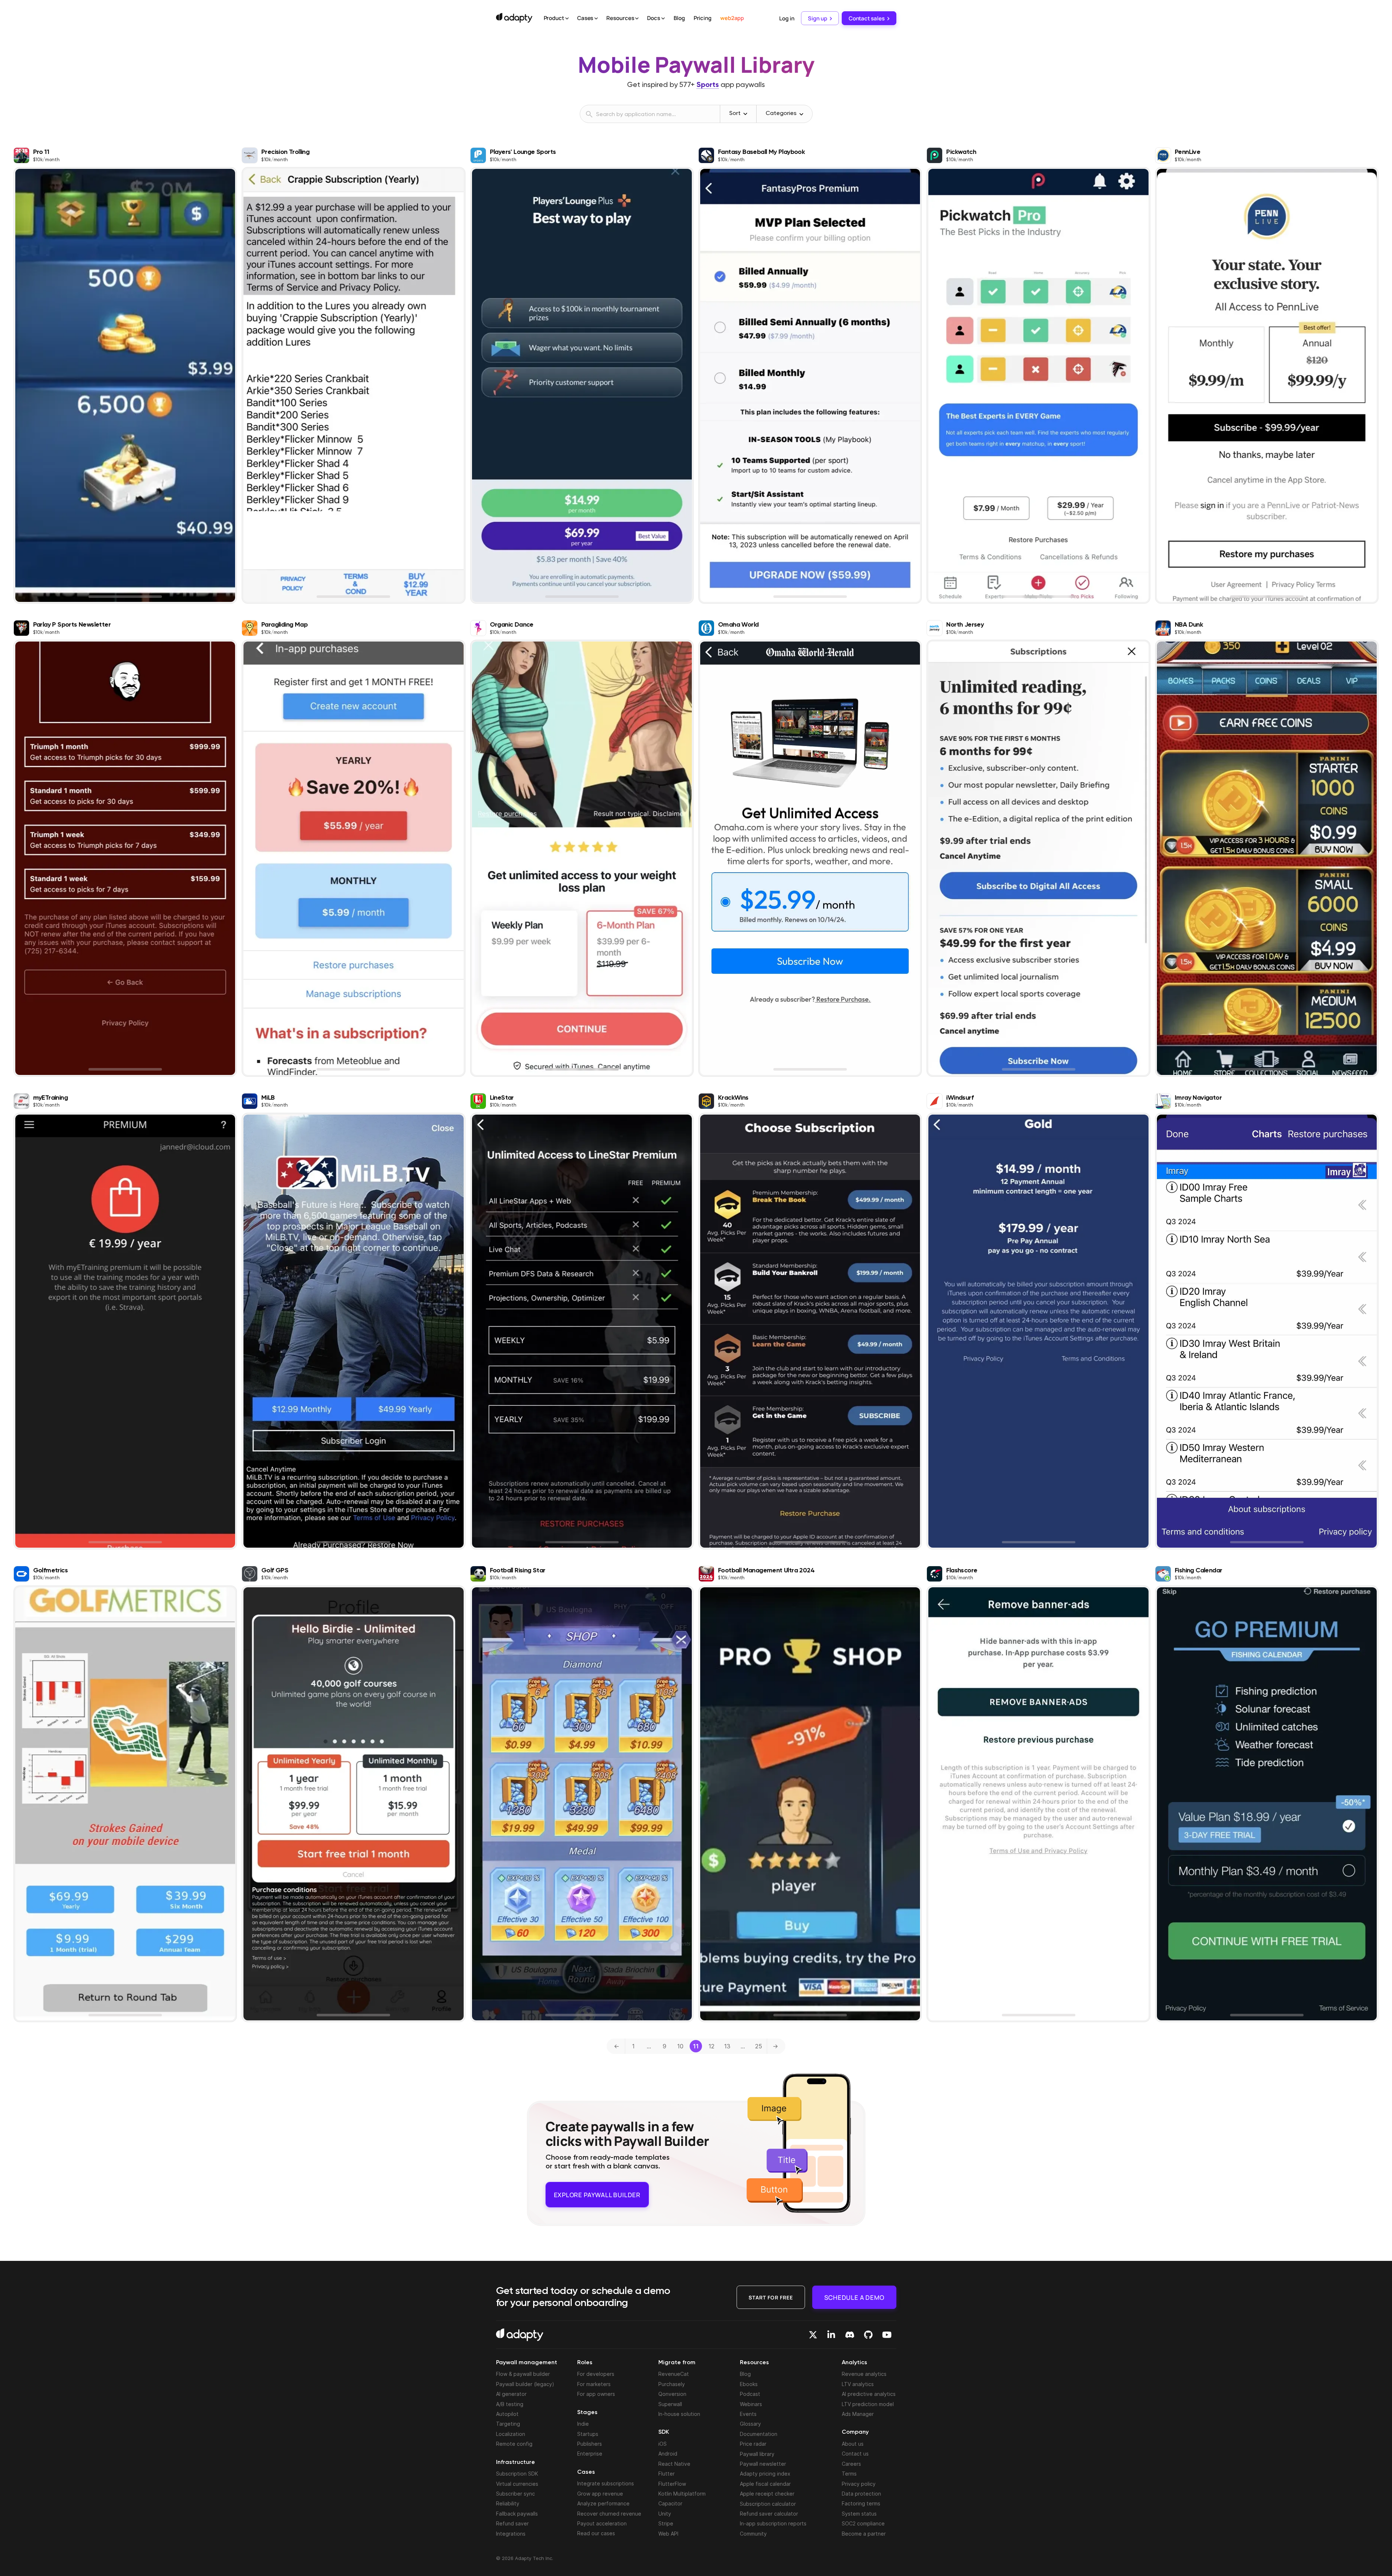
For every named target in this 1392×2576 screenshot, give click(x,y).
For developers (596, 2374)
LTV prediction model (868, 2404)
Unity (665, 2514)
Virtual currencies (517, 2484)
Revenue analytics (864, 2374)
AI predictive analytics (869, 2394)
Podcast (750, 2394)
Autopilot (507, 2414)
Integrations (511, 2534)
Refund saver (512, 2523)
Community (753, 2534)
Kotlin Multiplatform (682, 2494)
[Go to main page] (514, 18)
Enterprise (590, 2454)
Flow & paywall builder (523, 2374)
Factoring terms (861, 2503)
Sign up (817, 18)
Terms (849, 2474)
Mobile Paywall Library (696, 64)
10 (680, 2046)
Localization (511, 2434)
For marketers (594, 2384)
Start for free (771, 2297)
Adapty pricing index (765, 2474)
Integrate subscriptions (606, 2483)
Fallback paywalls (517, 2514)
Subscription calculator (768, 2504)
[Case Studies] (596, 19)
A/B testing (510, 2404)
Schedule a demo (854, 2297)
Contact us (855, 2454)
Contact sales (867, 18)
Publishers (590, 2444)
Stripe (666, 2523)
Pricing (703, 18)
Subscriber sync (515, 2494)
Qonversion (672, 2394)
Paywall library (757, 2454)
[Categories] (801, 114)
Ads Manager (858, 2414)
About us (853, 2444)
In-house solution (679, 2414)
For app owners (596, 2394)
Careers (851, 2464)
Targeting (508, 2424)
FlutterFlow (672, 2484)
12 (711, 2046)
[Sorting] (745, 114)
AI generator (511, 2394)
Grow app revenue (600, 2494)
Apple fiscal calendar (765, 2484)
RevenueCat (674, 2374)
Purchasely (672, 2384)
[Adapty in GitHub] (868, 2335)
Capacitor (670, 2503)
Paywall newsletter (763, 2464)
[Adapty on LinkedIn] (831, 2335)
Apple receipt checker (767, 2494)
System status (859, 2514)
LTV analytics (858, 2384)
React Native (674, 2464)
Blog (679, 18)
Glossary (750, 2424)
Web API (668, 2534)
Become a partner (864, 2534)
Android (668, 2454)
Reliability (508, 2503)
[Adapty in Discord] (850, 2335)
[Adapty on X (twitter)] (813, 2335)
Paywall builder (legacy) (525, 2384)
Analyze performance (603, 2503)
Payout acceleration (602, 2523)
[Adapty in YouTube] (887, 2335)
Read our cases (596, 2533)
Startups (588, 2434)
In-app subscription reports (773, 2523)
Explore (597, 2192)
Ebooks (749, 2384)
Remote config (514, 2444)
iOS (663, 2444)
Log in (787, 18)
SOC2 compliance (863, 2523)
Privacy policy (859, 2484)
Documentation (759, 2434)
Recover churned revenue (609, 2514)
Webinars (751, 2404)
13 (727, 2046)
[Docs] (663, 19)
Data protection (861, 2494)
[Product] (567, 19)
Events (748, 2414)
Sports (708, 85)
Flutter (667, 2474)
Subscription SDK (517, 2474)
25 (759, 2046)
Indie (583, 2424)
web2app (732, 18)
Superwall (670, 2404)
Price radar (753, 2444)
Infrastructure (515, 2462)
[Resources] (637, 19)
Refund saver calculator (769, 2514)
